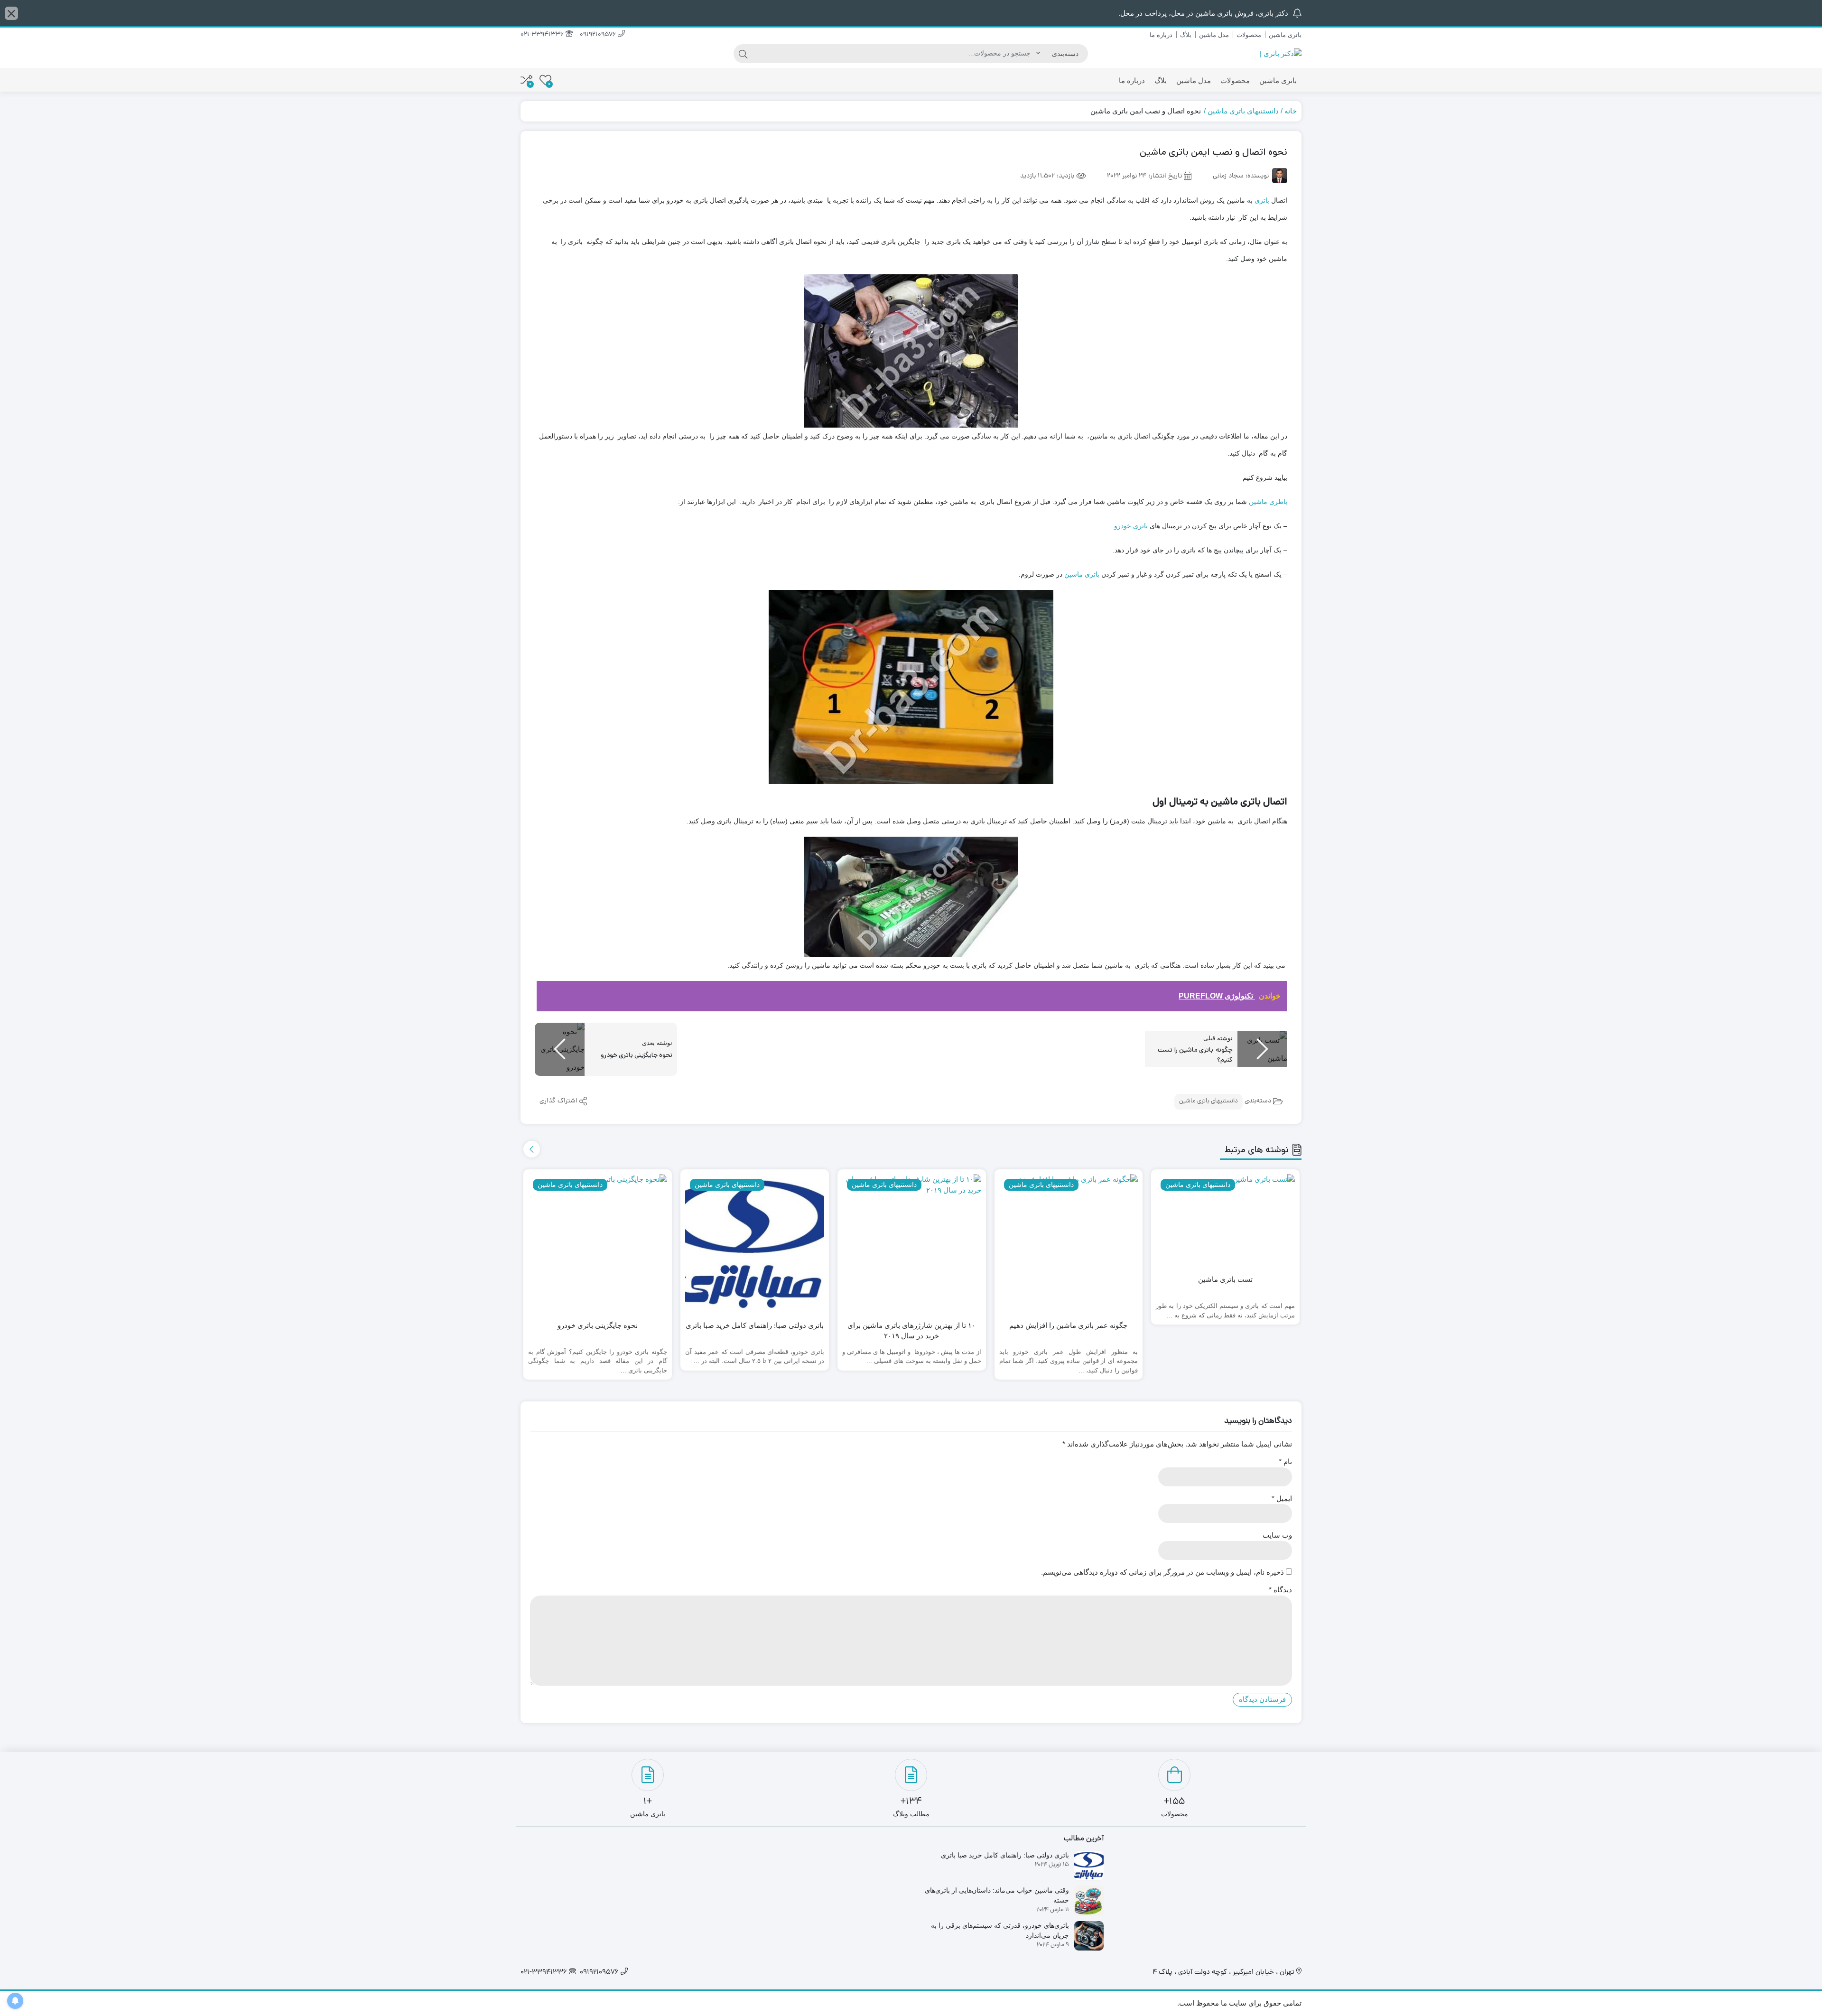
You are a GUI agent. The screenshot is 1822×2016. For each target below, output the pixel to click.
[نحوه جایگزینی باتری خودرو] (598, 1244)
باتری (1262, 200)
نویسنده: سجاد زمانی (1241, 176)
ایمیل (1282, 1498)
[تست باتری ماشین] (1225, 1221)
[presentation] (532, 1149)
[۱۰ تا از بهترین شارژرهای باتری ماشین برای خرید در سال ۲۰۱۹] (912, 1244)
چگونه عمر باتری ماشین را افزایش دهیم (1068, 1325)
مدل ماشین (1214, 35)
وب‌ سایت (1277, 1535)
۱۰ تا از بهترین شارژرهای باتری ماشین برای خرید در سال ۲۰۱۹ (911, 1331)
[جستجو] (743, 54)
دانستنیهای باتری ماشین (1243, 111)
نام (1285, 1461)
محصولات (1249, 35)
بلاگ (1186, 35)
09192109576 (599, 35)
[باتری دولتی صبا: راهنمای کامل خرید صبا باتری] (755, 1244)
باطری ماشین (1268, 502)
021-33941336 (543, 35)
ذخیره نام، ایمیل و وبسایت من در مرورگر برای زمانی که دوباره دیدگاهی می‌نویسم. (1162, 1572)
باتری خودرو (1131, 526)
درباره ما (1161, 35)
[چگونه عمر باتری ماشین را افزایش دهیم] (1069, 1244)
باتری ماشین (1285, 35)
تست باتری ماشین (1225, 1279)
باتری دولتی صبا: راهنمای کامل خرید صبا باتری (755, 1325)
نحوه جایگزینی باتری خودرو (598, 1325)
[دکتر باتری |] (1281, 53)
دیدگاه (1280, 1590)
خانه (1291, 111)
